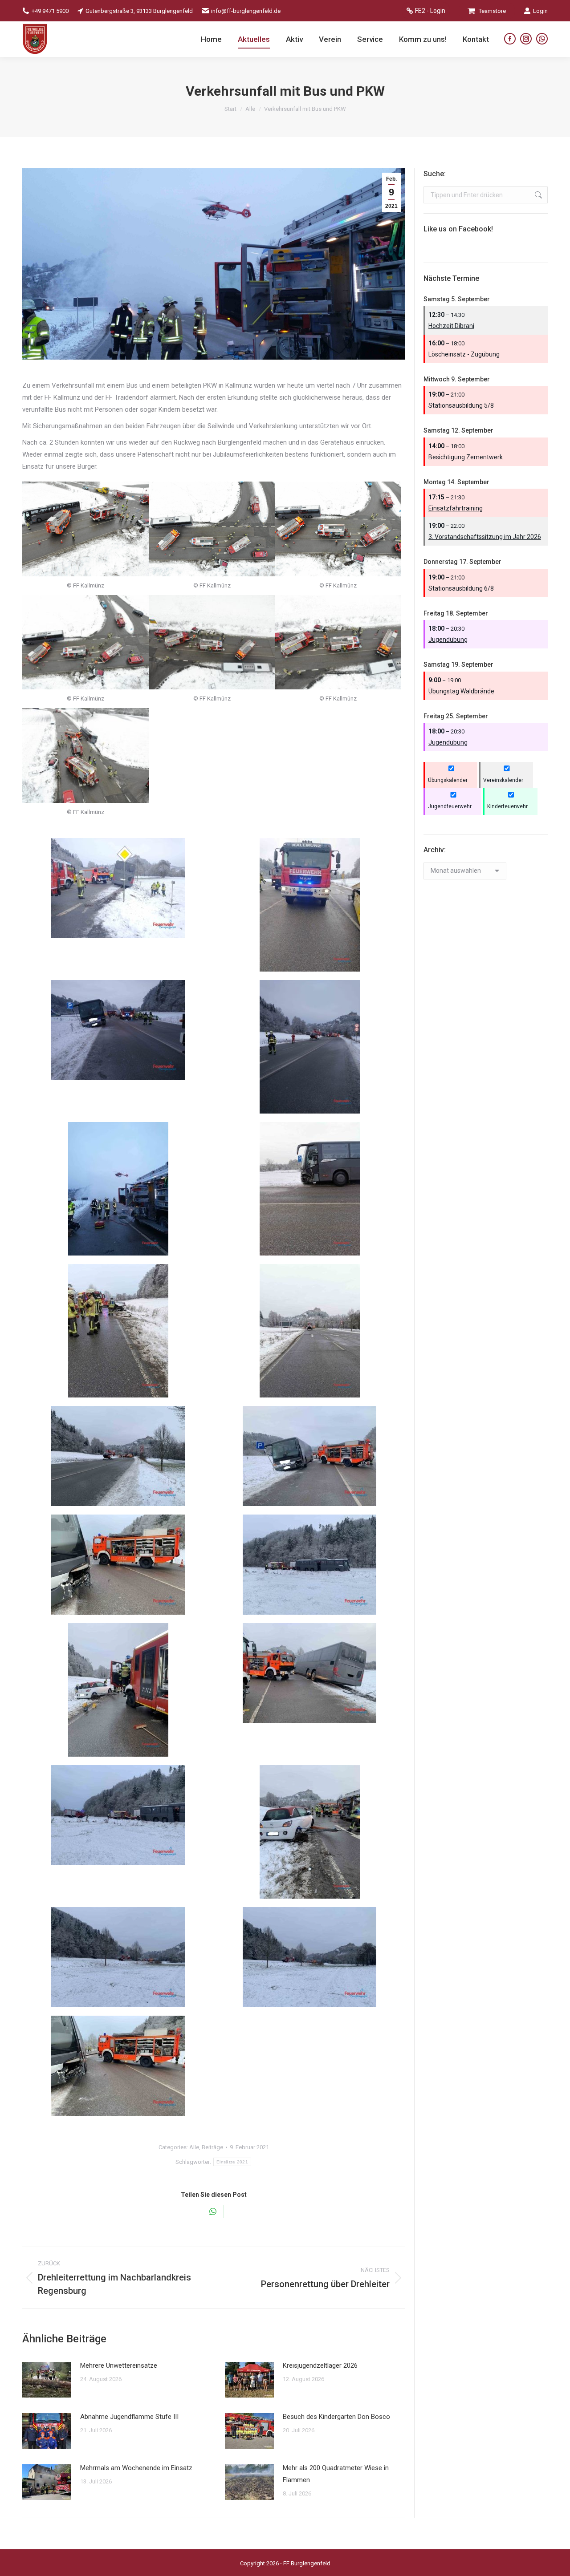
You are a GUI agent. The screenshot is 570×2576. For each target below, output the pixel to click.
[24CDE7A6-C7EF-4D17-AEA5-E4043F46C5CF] (118, 1957)
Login (540, 11)
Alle (194, 2147)
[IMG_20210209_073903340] (118, 1189)
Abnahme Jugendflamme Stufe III (129, 2417)
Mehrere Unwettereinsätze (119, 2365)
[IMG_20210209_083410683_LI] (118, 888)
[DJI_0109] (85, 529)
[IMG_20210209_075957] (310, 1331)
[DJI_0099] (338, 642)
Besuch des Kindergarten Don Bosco (336, 2417)
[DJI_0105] (338, 529)
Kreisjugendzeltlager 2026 (320, 2365)
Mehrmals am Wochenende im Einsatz (136, 2468)
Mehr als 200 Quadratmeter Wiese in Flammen (336, 2474)
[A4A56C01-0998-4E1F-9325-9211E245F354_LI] (309, 1673)
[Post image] (47, 2380)
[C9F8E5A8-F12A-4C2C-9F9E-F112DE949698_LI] (118, 1690)
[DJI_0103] (85, 642)
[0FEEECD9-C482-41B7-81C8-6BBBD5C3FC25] (118, 2066)
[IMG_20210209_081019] (118, 1331)
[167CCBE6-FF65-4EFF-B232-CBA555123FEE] (118, 1815)
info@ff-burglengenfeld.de (246, 11)
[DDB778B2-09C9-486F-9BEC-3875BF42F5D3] (309, 1565)
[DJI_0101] (212, 642)
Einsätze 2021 (232, 2162)
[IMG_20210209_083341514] (310, 905)
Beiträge (212, 2147)
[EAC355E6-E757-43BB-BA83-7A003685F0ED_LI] (309, 1456)
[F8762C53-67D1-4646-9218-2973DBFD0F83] (118, 1456)
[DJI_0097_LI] (85, 755)
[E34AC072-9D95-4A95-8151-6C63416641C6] (118, 1565)
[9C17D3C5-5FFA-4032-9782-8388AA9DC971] (309, 1957)
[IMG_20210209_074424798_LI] (118, 1030)
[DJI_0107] (212, 529)
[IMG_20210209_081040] (310, 1189)
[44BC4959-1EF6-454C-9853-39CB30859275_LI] (310, 1832)
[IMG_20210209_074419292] (310, 1047)
